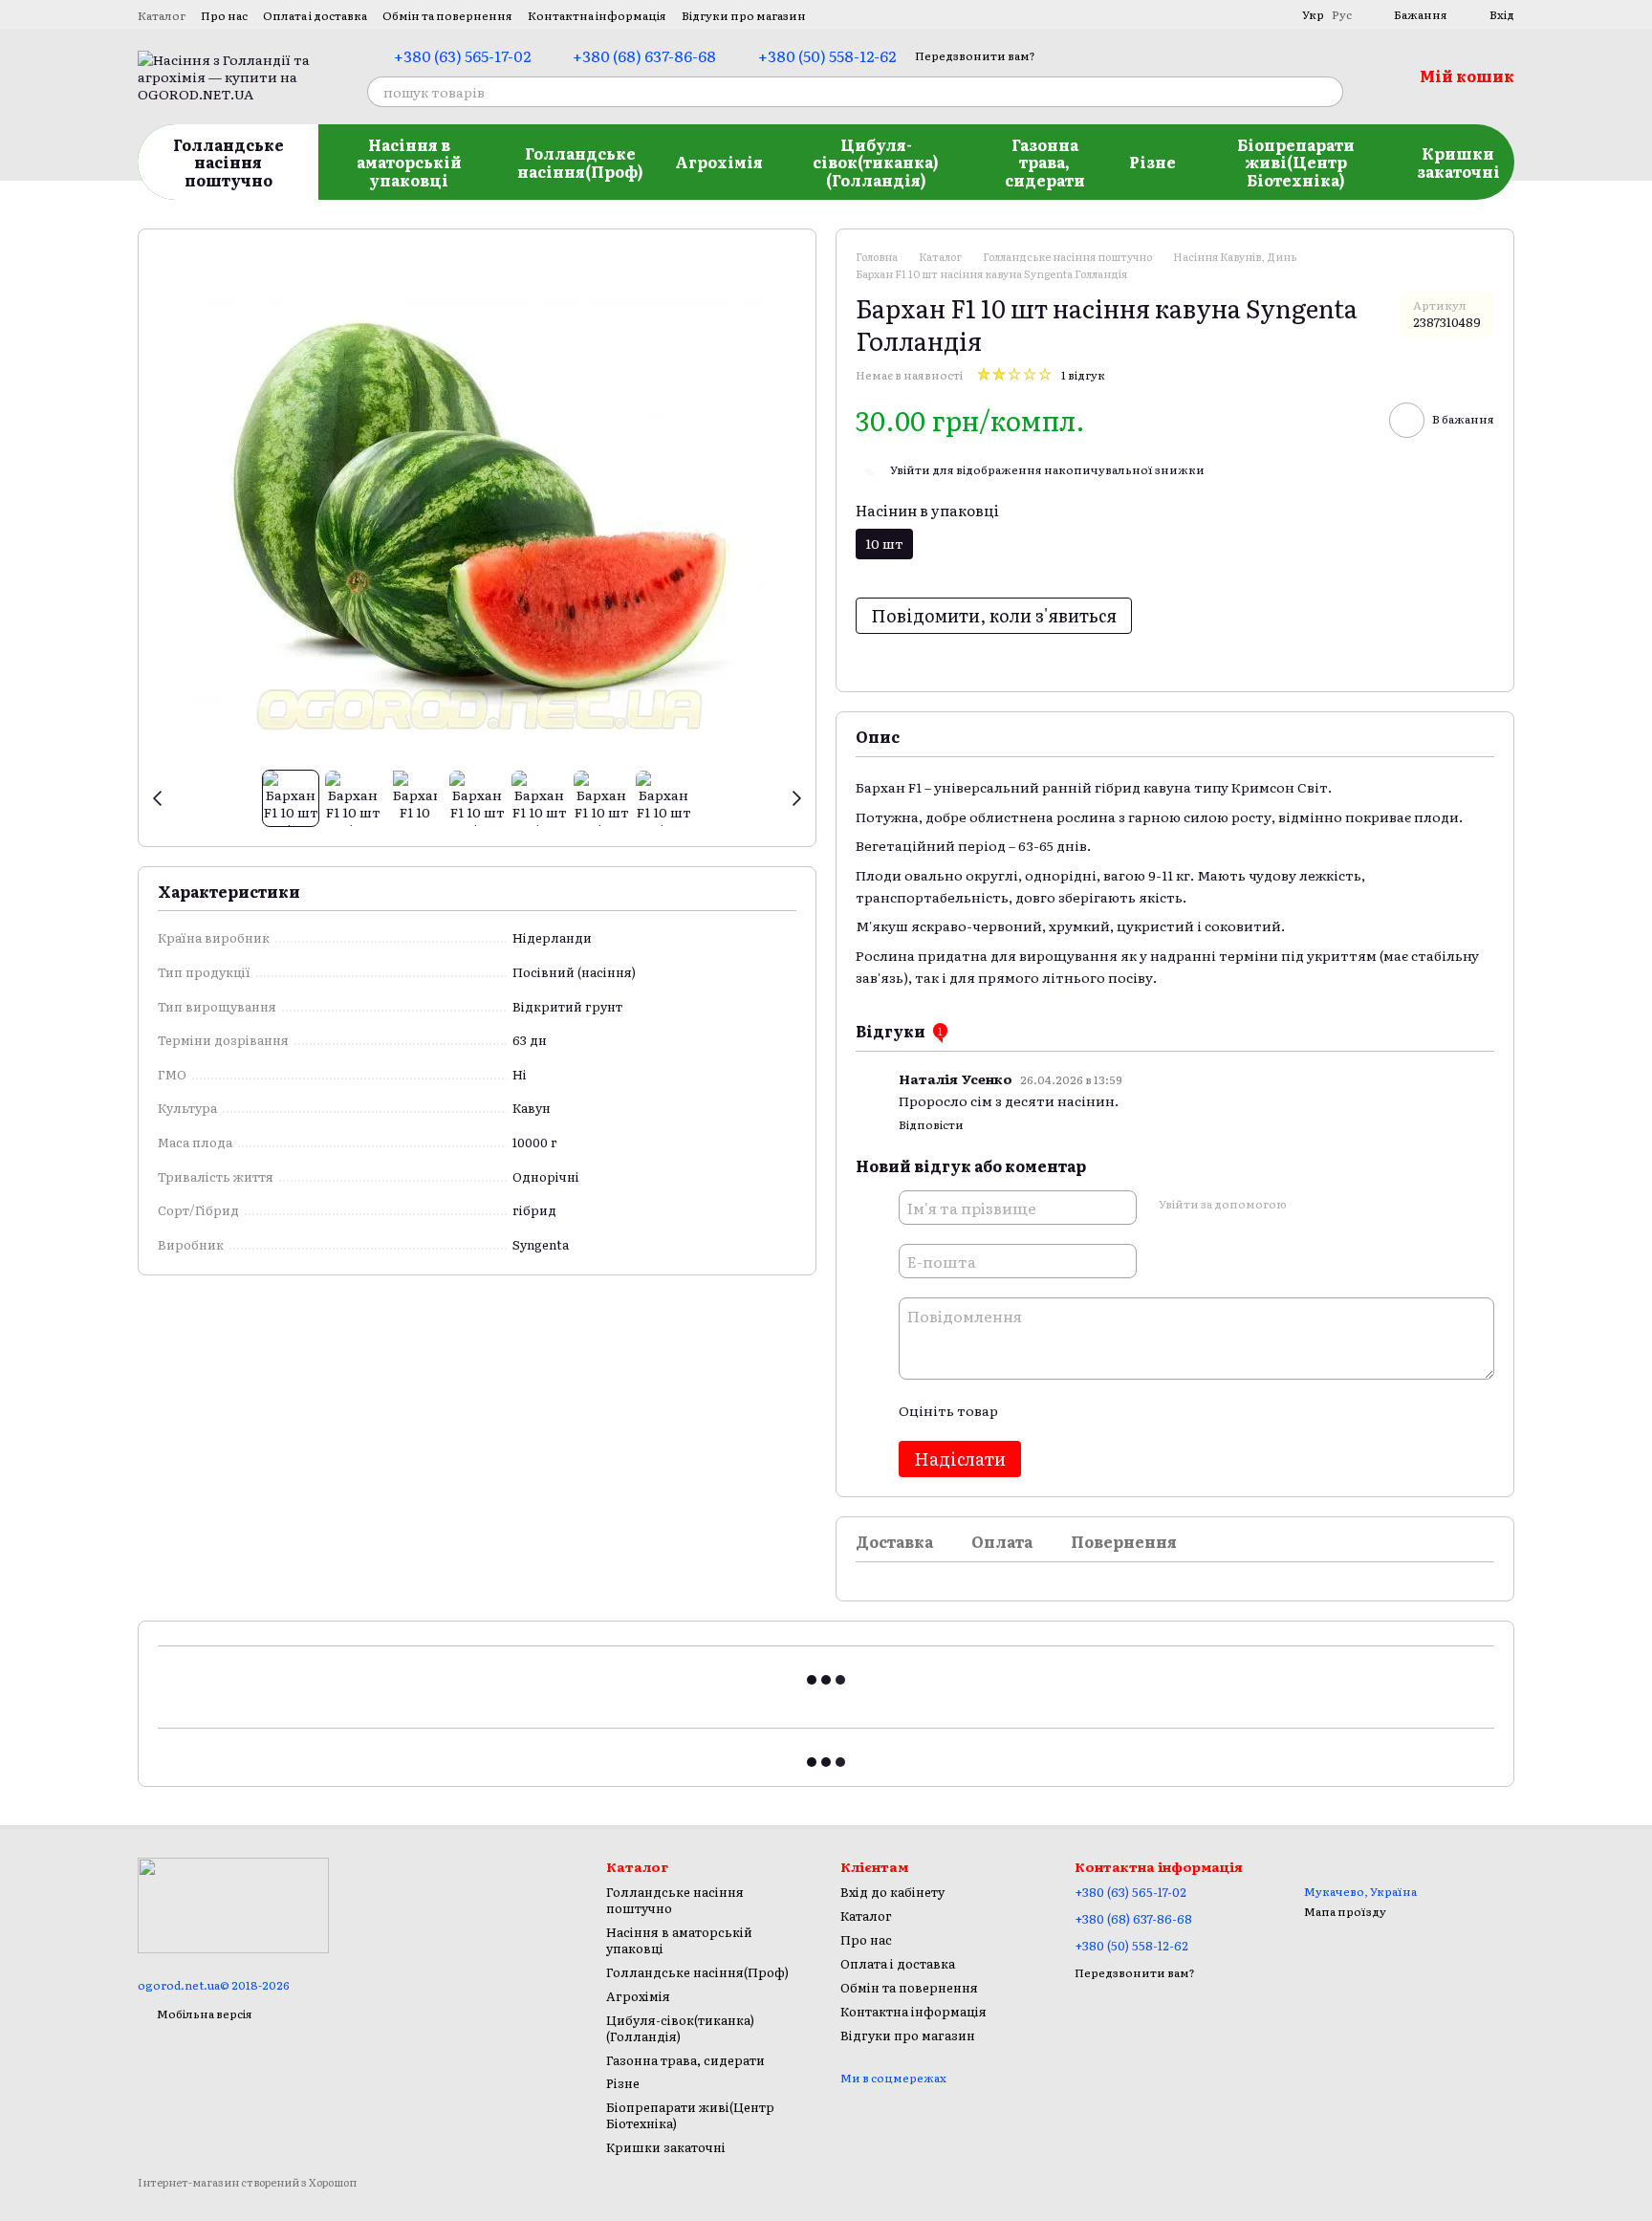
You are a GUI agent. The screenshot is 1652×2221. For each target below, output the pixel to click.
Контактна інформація (597, 15)
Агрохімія (719, 162)
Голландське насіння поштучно (228, 162)
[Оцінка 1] (1029, 1410)
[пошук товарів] (1328, 92)
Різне (1152, 162)
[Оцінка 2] (1059, 1410)
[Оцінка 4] (1120, 1410)
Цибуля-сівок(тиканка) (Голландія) (876, 162)
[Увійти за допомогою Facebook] (1307, 1205)
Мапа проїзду (1345, 1911)
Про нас (224, 15)
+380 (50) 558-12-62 (827, 55)
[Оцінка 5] (1151, 1410)
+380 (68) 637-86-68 (644, 55)
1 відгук (1083, 375)
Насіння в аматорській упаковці (409, 162)
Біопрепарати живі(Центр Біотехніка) (1296, 162)
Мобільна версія (204, 2014)
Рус (1342, 14)
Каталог (162, 15)
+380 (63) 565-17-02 (462, 55)
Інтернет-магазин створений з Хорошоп (247, 2182)
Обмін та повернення (447, 15)
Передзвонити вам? (975, 56)
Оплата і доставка (315, 15)
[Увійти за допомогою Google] (1337, 1205)
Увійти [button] (910, 469)
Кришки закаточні (1458, 162)
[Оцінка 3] (1090, 1410)
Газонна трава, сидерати (1045, 162)
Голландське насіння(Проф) (580, 162)
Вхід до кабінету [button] (892, 1892)
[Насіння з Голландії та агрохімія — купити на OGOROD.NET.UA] (233, 1904)
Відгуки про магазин (744, 15)
